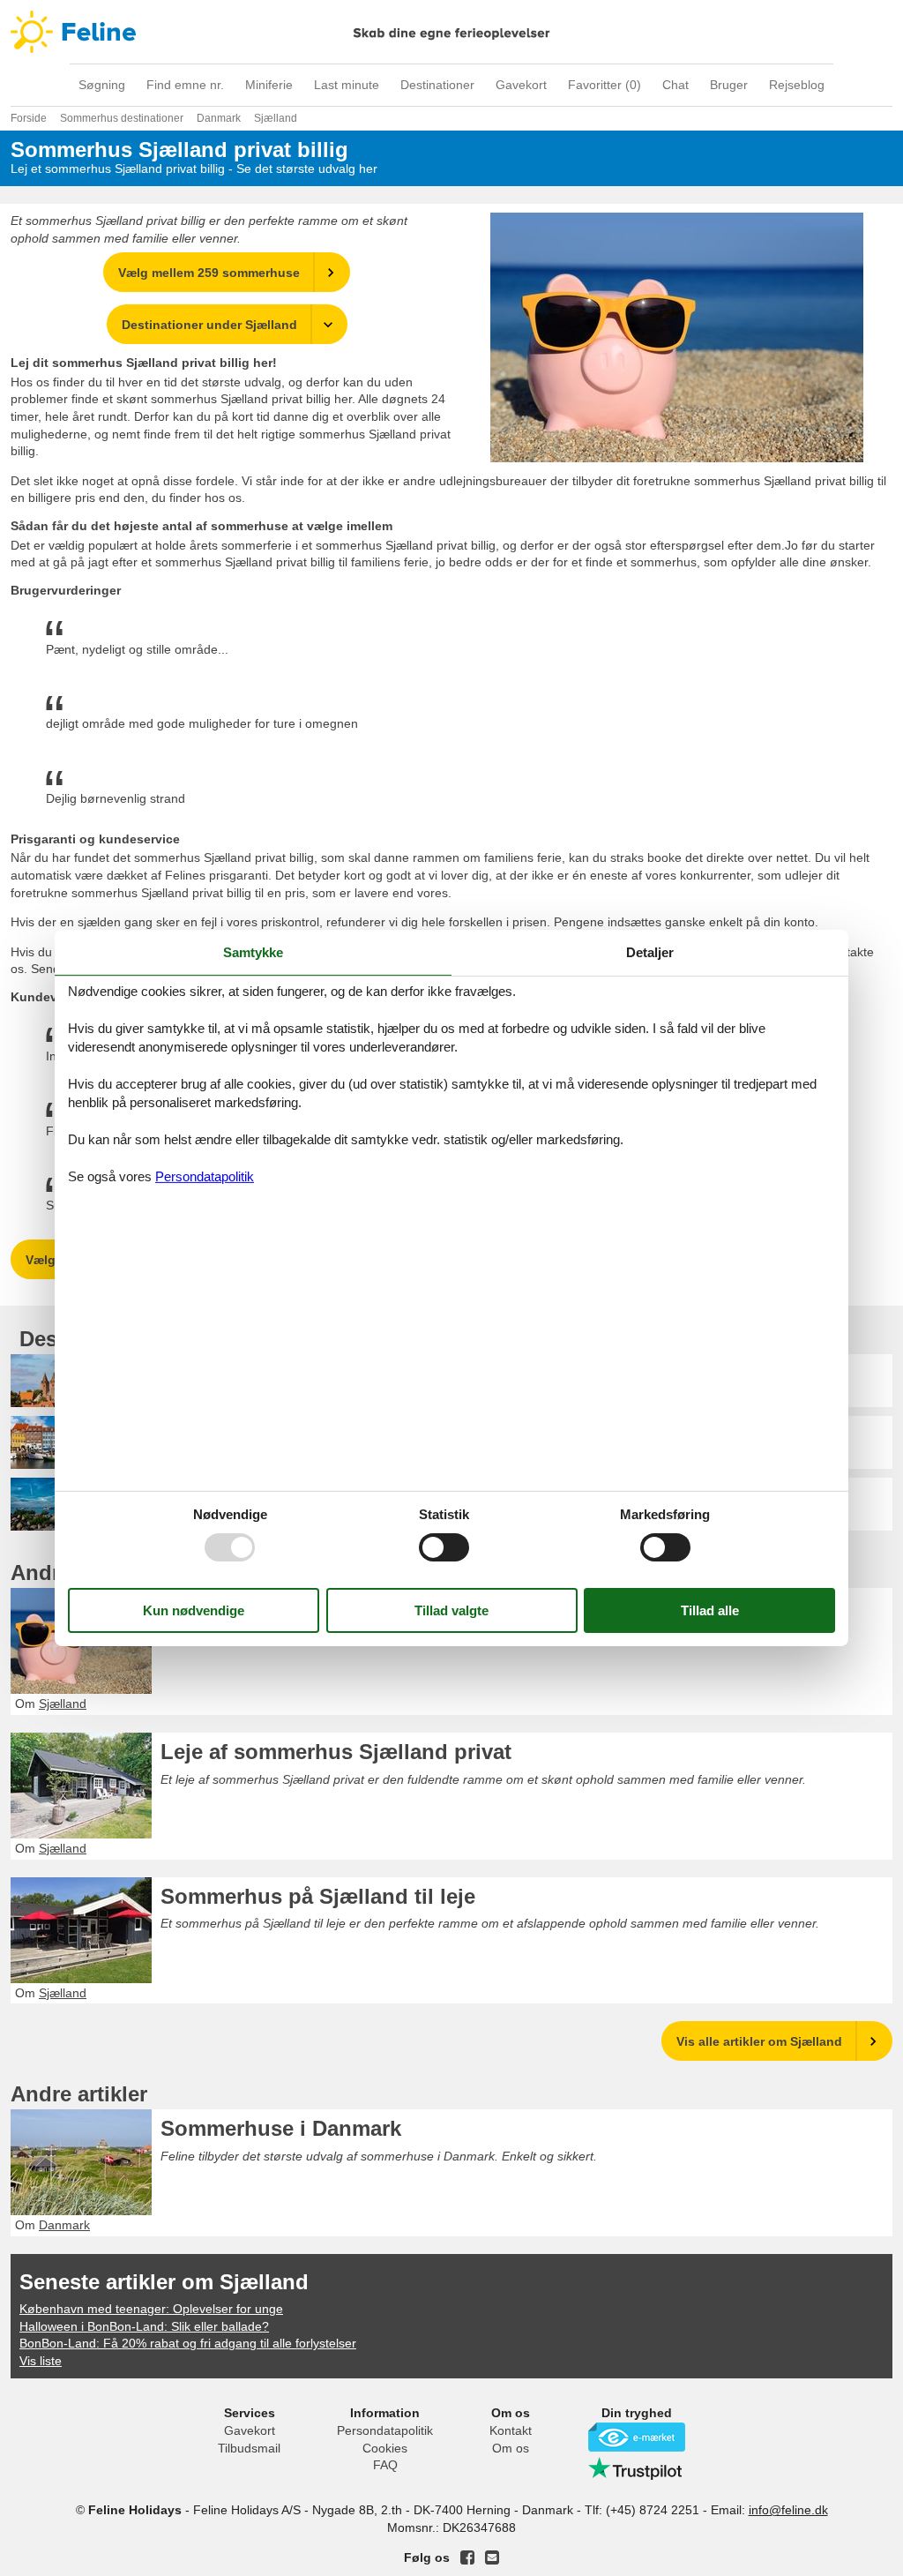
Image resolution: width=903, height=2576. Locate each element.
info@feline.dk (788, 2510)
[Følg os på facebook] (467, 2557)
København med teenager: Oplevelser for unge (151, 2309)
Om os (511, 2448)
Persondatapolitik (385, 2430)
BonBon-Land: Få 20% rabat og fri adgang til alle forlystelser (188, 2343)
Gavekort (521, 85)
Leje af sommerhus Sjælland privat (336, 1752)
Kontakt (511, 2430)
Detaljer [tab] (650, 952)
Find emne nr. (185, 85)
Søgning (102, 85)
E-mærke (637, 2437)
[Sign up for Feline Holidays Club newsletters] (492, 2557)
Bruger (729, 85)
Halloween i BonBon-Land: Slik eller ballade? (144, 2326)
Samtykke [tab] (253, 952)
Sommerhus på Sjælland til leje (318, 1896)
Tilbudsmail (249, 2448)
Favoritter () (604, 85)
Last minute (347, 85)
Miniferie (269, 85)
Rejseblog (797, 85)
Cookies (385, 2448)
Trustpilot (637, 2468)
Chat (675, 85)
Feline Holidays (451, 32)
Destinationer (437, 85)
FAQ (385, 2465)
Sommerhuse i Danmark (281, 2128)
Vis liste (41, 2361)
